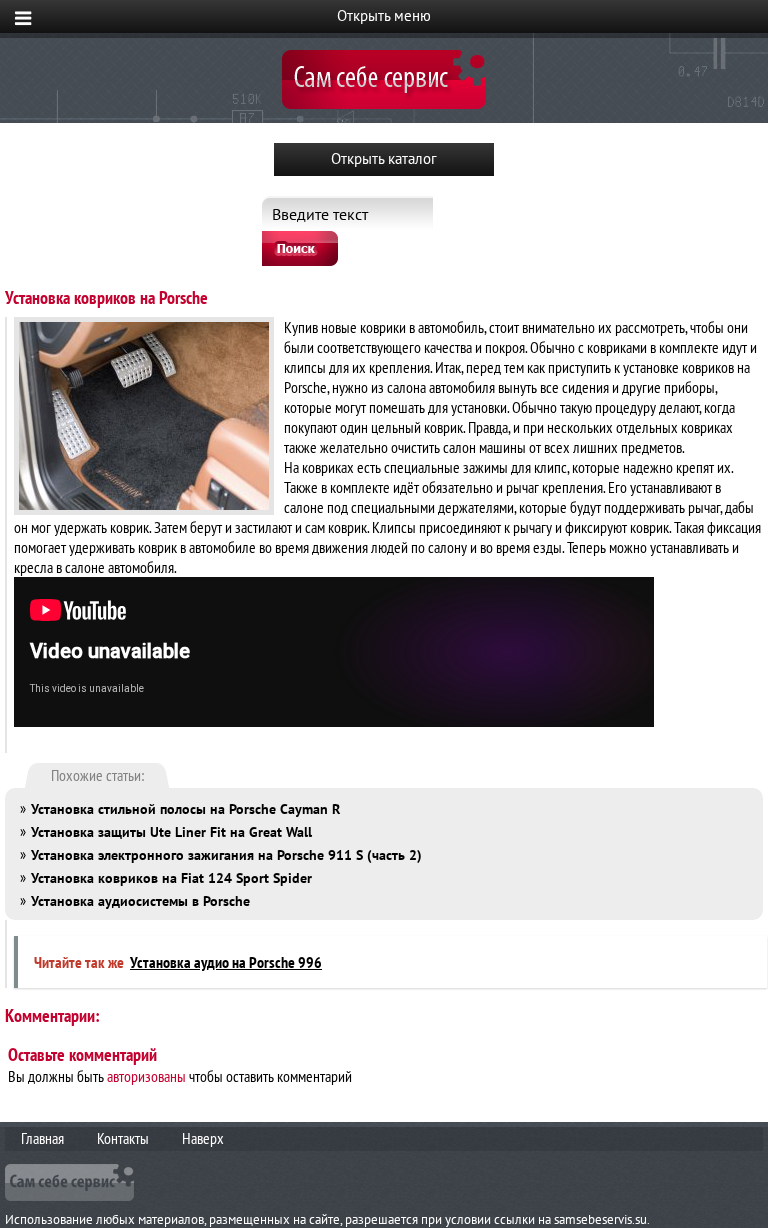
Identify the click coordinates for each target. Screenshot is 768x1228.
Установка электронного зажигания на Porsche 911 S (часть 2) (226, 855)
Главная (42, 1138)
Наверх (203, 1138)
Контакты (123, 1138)
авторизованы (146, 1076)
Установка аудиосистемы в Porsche (140, 901)
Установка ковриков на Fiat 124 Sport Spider (171, 878)
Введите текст (320, 214)
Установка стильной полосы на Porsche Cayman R (185, 809)
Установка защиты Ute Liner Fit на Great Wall (171, 832)
